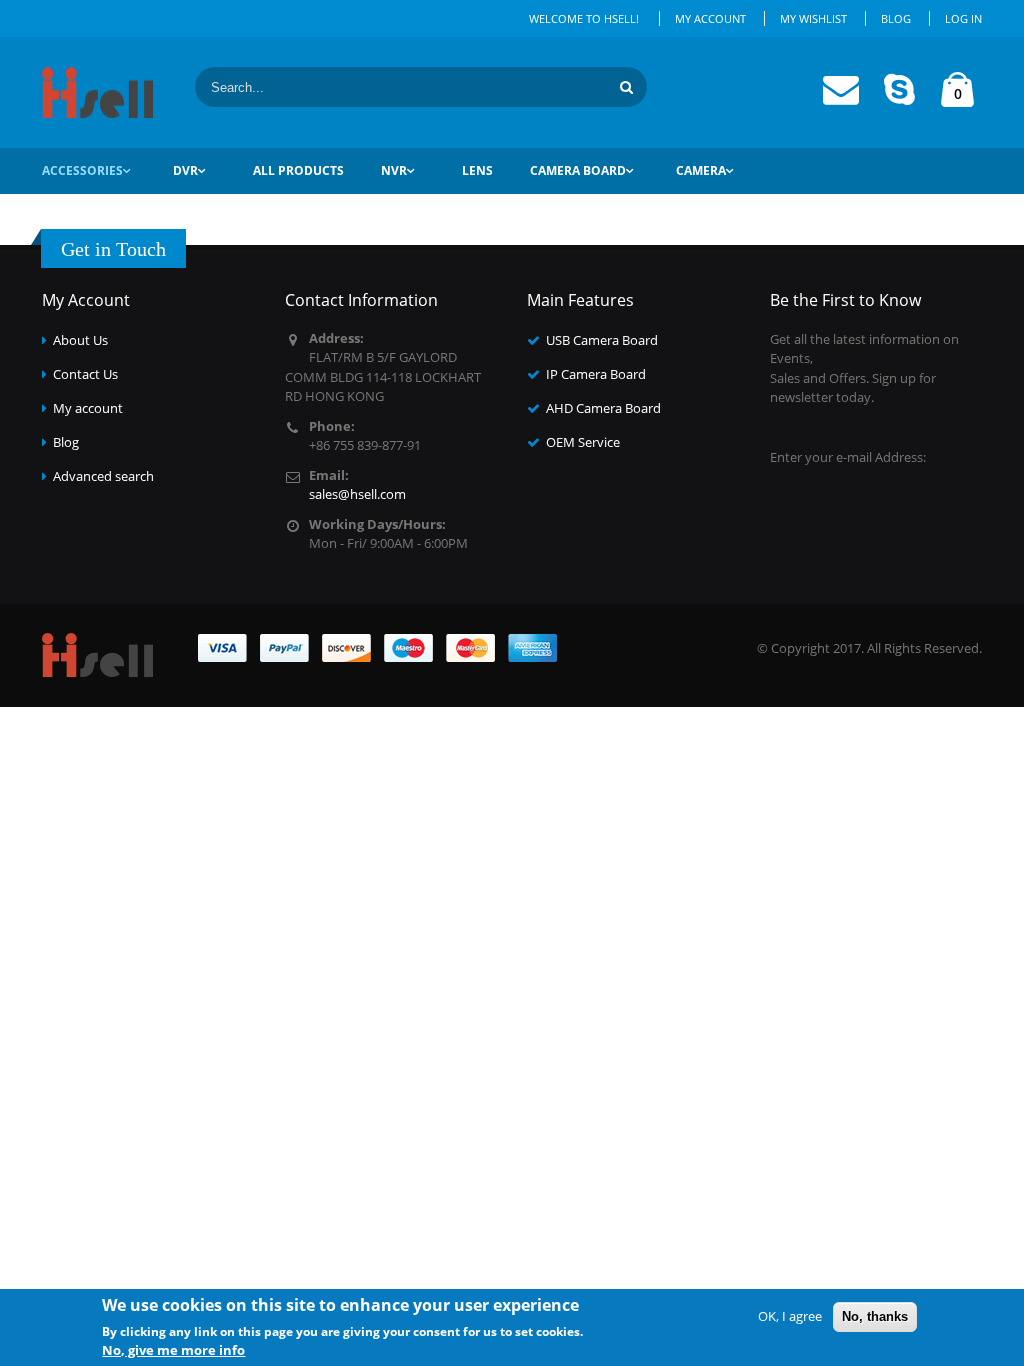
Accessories (82, 170)
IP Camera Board (596, 374)
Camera (701, 170)
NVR (394, 170)
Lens (477, 170)
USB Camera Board (602, 340)
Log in (963, 18)
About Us (80, 340)
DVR (185, 170)
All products (298, 170)
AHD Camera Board (603, 408)
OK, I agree (790, 1316)
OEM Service (583, 442)
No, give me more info (173, 1350)
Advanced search (103, 476)
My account (88, 408)
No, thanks (875, 1316)
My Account (710, 18)
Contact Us (85, 374)
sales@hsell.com (357, 494)
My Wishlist (813, 18)
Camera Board (578, 170)
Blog (896, 18)
